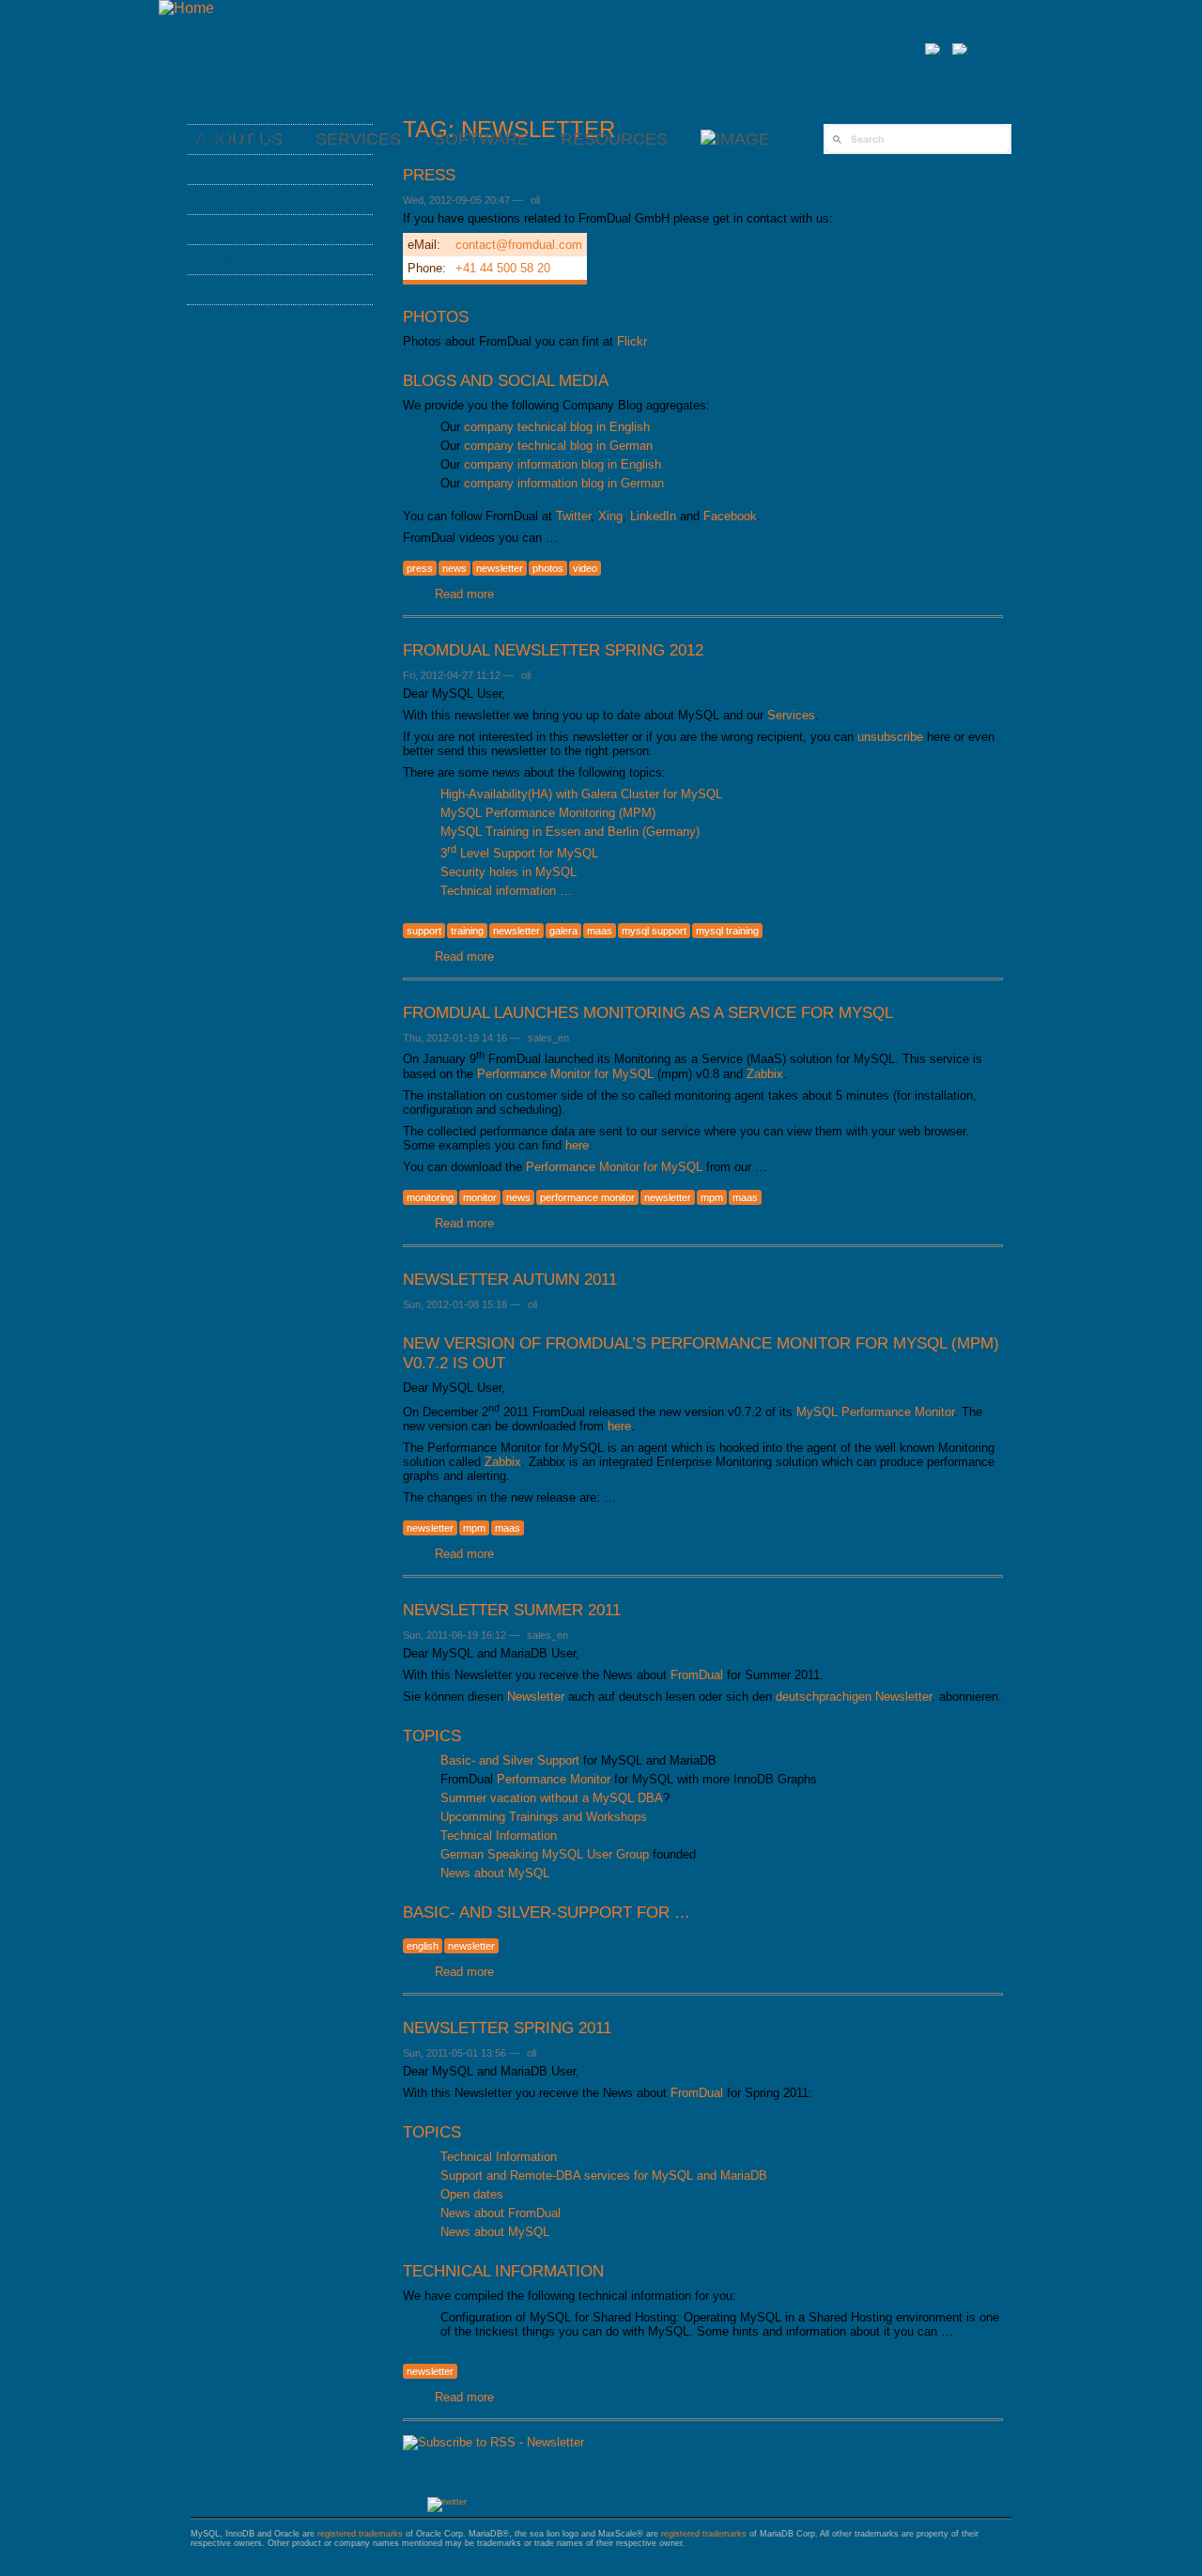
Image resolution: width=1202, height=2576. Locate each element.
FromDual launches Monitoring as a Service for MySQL (648, 1012)
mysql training (727, 931)
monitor (480, 1197)
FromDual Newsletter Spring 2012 (553, 650)
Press (429, 175)
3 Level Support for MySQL (519, 853)
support (424, 931)
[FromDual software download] (735, 139)
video (585, 568)
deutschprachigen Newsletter (854, 1697)
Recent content (269, 289)
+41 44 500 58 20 (503, 268)
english (423, 1946)
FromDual (697, 1675)
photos (548, 568)
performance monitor (587, 1197)
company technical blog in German (558, 446)
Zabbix (765, 1074)
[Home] (186, 8)
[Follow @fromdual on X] (447, 2502)
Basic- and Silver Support (510, 1760)
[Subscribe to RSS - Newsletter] (493, 2442)
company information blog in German (564, 483)
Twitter (573, 516)
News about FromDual (501, 2213)
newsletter (500, 568)
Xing (610, 516)
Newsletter (536, 1697)
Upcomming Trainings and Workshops (544, 1817)
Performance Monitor (554, 1779)
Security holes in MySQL (509, 872)
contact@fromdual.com (519, 245)
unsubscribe (890, 737)
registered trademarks (360, 2534)
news (455, 568)
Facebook (730, 516)
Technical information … (506, 891)
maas (600, 931)
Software (481, 139)
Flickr (632, 341)
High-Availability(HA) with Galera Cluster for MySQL (581, 794)
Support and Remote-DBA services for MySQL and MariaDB (604, 2175)
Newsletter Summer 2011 (512, 1610)
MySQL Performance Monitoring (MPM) (548, 813)
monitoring (430, 1197)
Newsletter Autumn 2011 (510, 1279)
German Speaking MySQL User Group (545, 1854)
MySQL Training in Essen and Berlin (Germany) (570, 832)
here (577, 1145)
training (467, 931)
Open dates (472, 2194)
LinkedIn (653, 516)
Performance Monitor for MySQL (565, 1074)
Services (791, 715)
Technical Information (499, 1836)
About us (237, 139)
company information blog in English (562, 464)
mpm (712, 1197)
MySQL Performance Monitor (875, 1412)
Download (243, 259)
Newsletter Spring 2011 (507, 2028)
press (420, 568)
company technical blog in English (557, 427)
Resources (614, 139)
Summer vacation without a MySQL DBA (552, 1798)
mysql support (654, 931)
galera (563, 931)
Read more (464, 594)
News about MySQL (495, 1873)
